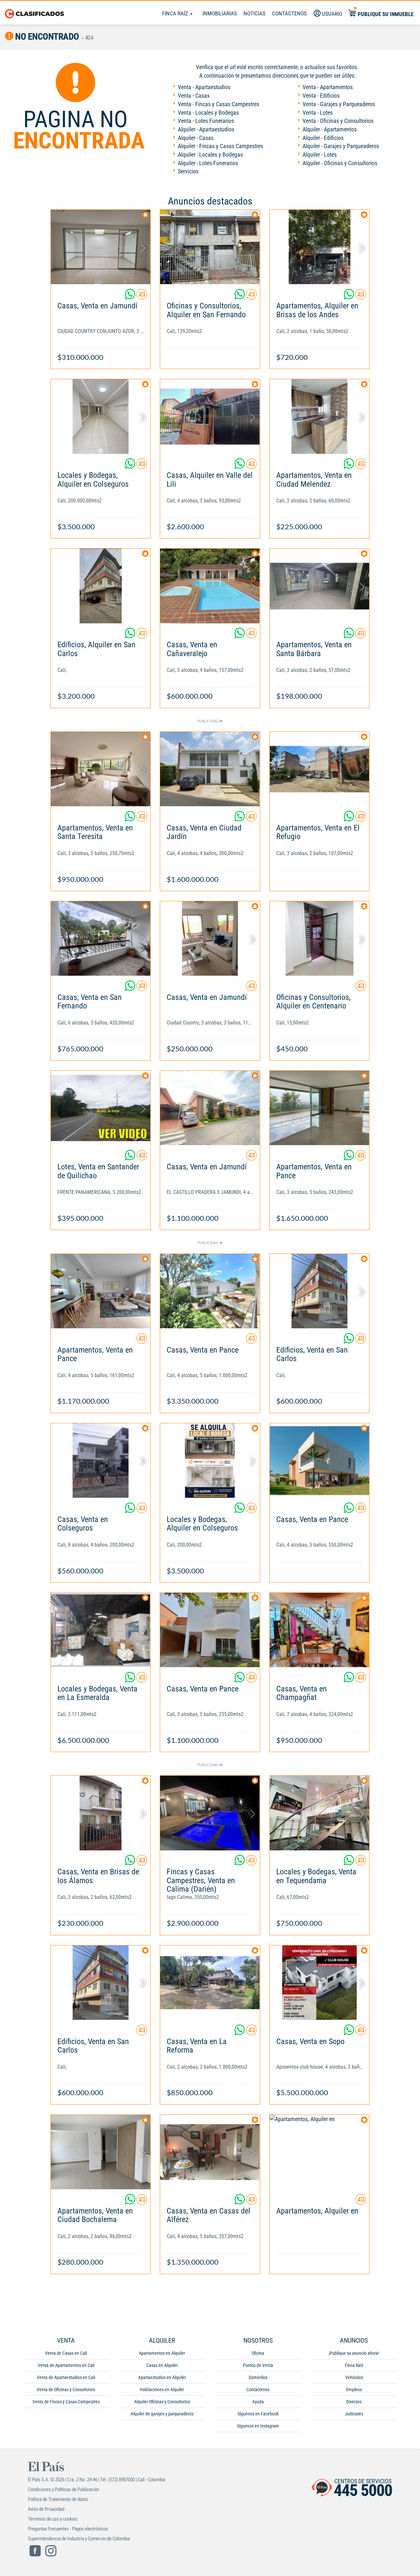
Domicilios (258, 2377)
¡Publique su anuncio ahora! (354, 2353)
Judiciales (354, 2414)
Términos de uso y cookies (53, 2519)
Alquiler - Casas (196, 138)
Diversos (354, 2402)
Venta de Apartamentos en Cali (66, 2365)
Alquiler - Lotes (320, 155)
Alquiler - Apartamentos (330, 129)
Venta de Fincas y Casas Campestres (66, 2402)
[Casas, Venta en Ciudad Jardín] (210, 769)
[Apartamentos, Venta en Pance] (319, 1108)
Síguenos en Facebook (258, 2414)
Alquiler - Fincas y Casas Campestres (220, 146)
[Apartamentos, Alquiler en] (319, 2152)
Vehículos (354, 2377)
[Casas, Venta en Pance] (210, 1291)
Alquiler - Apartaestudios (206, 129)
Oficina (258, 2353)
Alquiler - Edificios (323, 138)
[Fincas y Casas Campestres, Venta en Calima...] (210, 1813)
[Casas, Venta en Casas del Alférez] (210, 2152)
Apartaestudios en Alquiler (162, 2377)
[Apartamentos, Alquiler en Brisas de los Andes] (319, 247)
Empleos (354, 2390)
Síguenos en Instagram (258, 2426)
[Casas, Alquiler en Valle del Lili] (210, 416)
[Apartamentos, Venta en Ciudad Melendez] (319, 416)
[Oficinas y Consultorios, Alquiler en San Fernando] (210, 247)
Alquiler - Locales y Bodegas (210, 155)
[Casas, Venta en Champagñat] (319, 1630)
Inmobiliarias (220, 13)
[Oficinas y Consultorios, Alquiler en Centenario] (319, 938)
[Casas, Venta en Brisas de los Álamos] (101, 1813)
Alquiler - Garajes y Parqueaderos (341, 146)
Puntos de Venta (258, 2365)
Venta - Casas (194, 96)
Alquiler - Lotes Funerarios (208, 163)
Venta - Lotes (318, 113)
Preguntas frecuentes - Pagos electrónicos (68, 2529)
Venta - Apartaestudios (204, 87)
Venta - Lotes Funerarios (206, 121)
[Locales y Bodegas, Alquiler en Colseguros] (101, 416)
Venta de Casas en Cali (66, 2353)
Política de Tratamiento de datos (58, 2499)
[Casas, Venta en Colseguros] (101, 1461)
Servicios (188, 171)
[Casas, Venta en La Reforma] (210, 1983)
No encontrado (46, 37)
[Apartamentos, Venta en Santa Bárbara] (319, 586)
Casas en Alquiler (162, 2365)
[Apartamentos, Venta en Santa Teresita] (101, 769)
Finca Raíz (176, 13)
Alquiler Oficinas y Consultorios (162, 2402)
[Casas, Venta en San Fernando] (101, 938)
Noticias (254, 13)
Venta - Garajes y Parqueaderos (339, 104)
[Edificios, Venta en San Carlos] (319, 1291)
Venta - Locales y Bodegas (208, 113)
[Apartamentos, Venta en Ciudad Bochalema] (101, 2152)
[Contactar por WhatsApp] (131, 297)
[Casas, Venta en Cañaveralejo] (210, 586)
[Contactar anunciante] (142, 297)
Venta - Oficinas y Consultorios (338, 121)
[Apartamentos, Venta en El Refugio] (319, 769)
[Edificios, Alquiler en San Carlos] (101, 586)
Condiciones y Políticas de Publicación (63, 2489)
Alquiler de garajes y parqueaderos (162, 2414)
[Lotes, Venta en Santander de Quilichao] (101, 1108)
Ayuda (258, 2402)
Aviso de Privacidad (46, 2509)
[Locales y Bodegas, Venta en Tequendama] (319, 1813)
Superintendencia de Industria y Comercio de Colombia (79, 2539)
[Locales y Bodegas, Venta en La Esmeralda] (101, 1630)
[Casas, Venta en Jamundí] (101, 247)
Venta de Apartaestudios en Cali (66, 2377)
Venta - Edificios (321, 96)
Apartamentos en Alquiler (162, 2353)
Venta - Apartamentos (328, 87)
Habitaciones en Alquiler (162, 2390)
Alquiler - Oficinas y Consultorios (340, 163)
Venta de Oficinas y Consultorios (66, 2390)
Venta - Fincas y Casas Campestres (219, 104)
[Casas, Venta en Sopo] (319, 1983)
